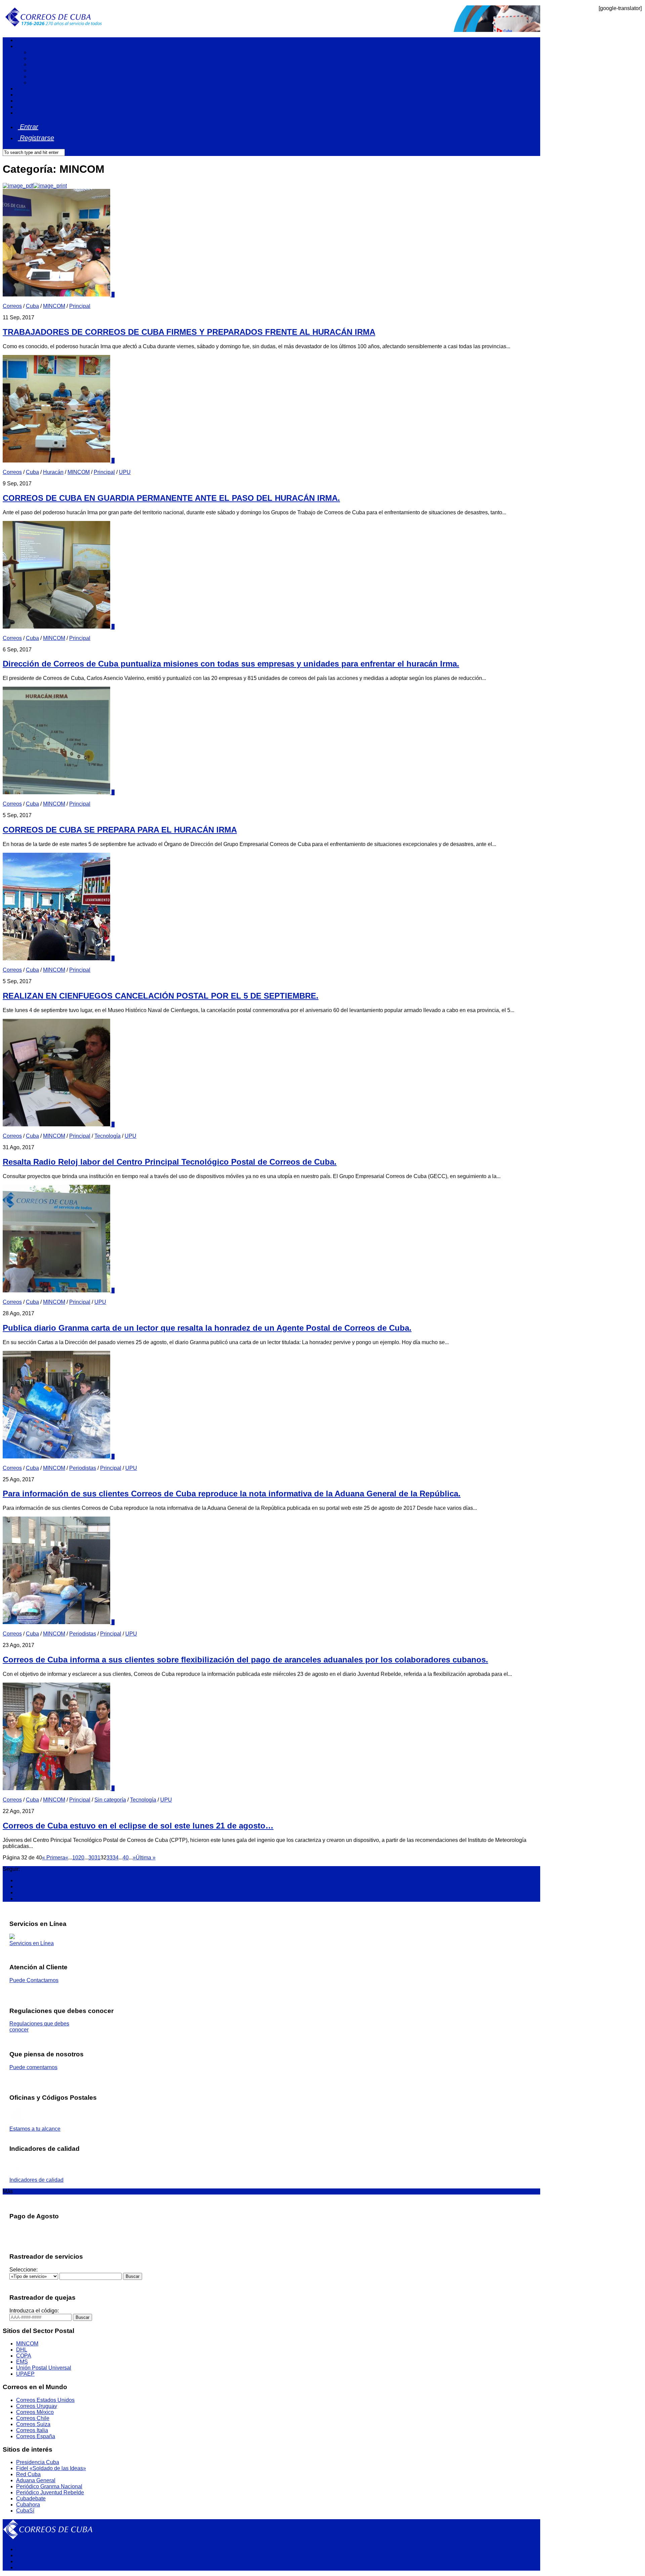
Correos (12, 306)
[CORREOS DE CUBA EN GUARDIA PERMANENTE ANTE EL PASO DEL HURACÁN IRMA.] (57, 461)
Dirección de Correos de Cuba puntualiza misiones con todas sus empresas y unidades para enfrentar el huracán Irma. (231, 664)
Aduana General (36, 2480)
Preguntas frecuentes (41, 101)
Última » (146, 1858)
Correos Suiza (33, 2424)
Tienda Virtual (33, 113)
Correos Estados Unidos (45, 2400)
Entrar (28, 127)
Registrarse (36, 138)
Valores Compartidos (55, 64)
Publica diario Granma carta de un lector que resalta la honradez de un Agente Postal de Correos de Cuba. (207, 1328)
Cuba (32, 306)
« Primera (54, 1858)
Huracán (53, 472)
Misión (37, 52)
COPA (24, 2356)
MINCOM (54, 306)
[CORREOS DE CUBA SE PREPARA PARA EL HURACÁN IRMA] (57, 792)
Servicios (27, 89)
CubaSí (25, 2511)
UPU (125, 472)
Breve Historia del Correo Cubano (70, 83)
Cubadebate (31, 2499)
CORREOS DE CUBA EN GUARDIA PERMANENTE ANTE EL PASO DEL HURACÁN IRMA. (171, 498)
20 (81, 1858)
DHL (22, 2350)
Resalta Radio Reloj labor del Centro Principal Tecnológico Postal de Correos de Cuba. (170, 1162)
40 (126, 1858)
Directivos (41, 76)
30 (91, 1858)
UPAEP (25, 2374)
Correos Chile (33, 2418)
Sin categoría (110, 1800)
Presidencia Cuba (38, 2462)
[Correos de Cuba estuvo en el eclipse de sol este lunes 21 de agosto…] (57, 1788)
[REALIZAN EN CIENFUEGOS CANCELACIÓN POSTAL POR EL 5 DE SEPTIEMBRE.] (57, 958)
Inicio (23, 40)
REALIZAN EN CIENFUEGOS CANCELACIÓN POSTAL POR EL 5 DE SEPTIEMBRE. (161, 996)
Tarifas (24, 95)
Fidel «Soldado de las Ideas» (51, 2468)
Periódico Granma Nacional (49, 2486)
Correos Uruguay (37, 2406)
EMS (22, 2362)
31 (97, 1858)
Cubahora (28, 2505)
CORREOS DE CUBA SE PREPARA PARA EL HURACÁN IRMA (120, 830)
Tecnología (107, 1136)
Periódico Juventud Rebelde (50, 2492)
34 (116, 1858)
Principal (80, 306)
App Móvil (28, 107)
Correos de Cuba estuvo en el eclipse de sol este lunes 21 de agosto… (138, 1826)
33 (110, 1858)
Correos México (35, 2412)
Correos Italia (32, 2430)
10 (75, 1858)
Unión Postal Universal (44, 2368)
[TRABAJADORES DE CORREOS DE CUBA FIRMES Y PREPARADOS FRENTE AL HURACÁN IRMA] (57, 295)
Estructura (42, 70)
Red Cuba (28, 2474)
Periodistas (83, 1468)
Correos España (36, 2436)
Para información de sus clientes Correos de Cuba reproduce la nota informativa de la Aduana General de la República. (232, 1494)
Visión (37, 58)
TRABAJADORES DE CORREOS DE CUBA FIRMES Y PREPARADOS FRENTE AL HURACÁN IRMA (189, 332)
